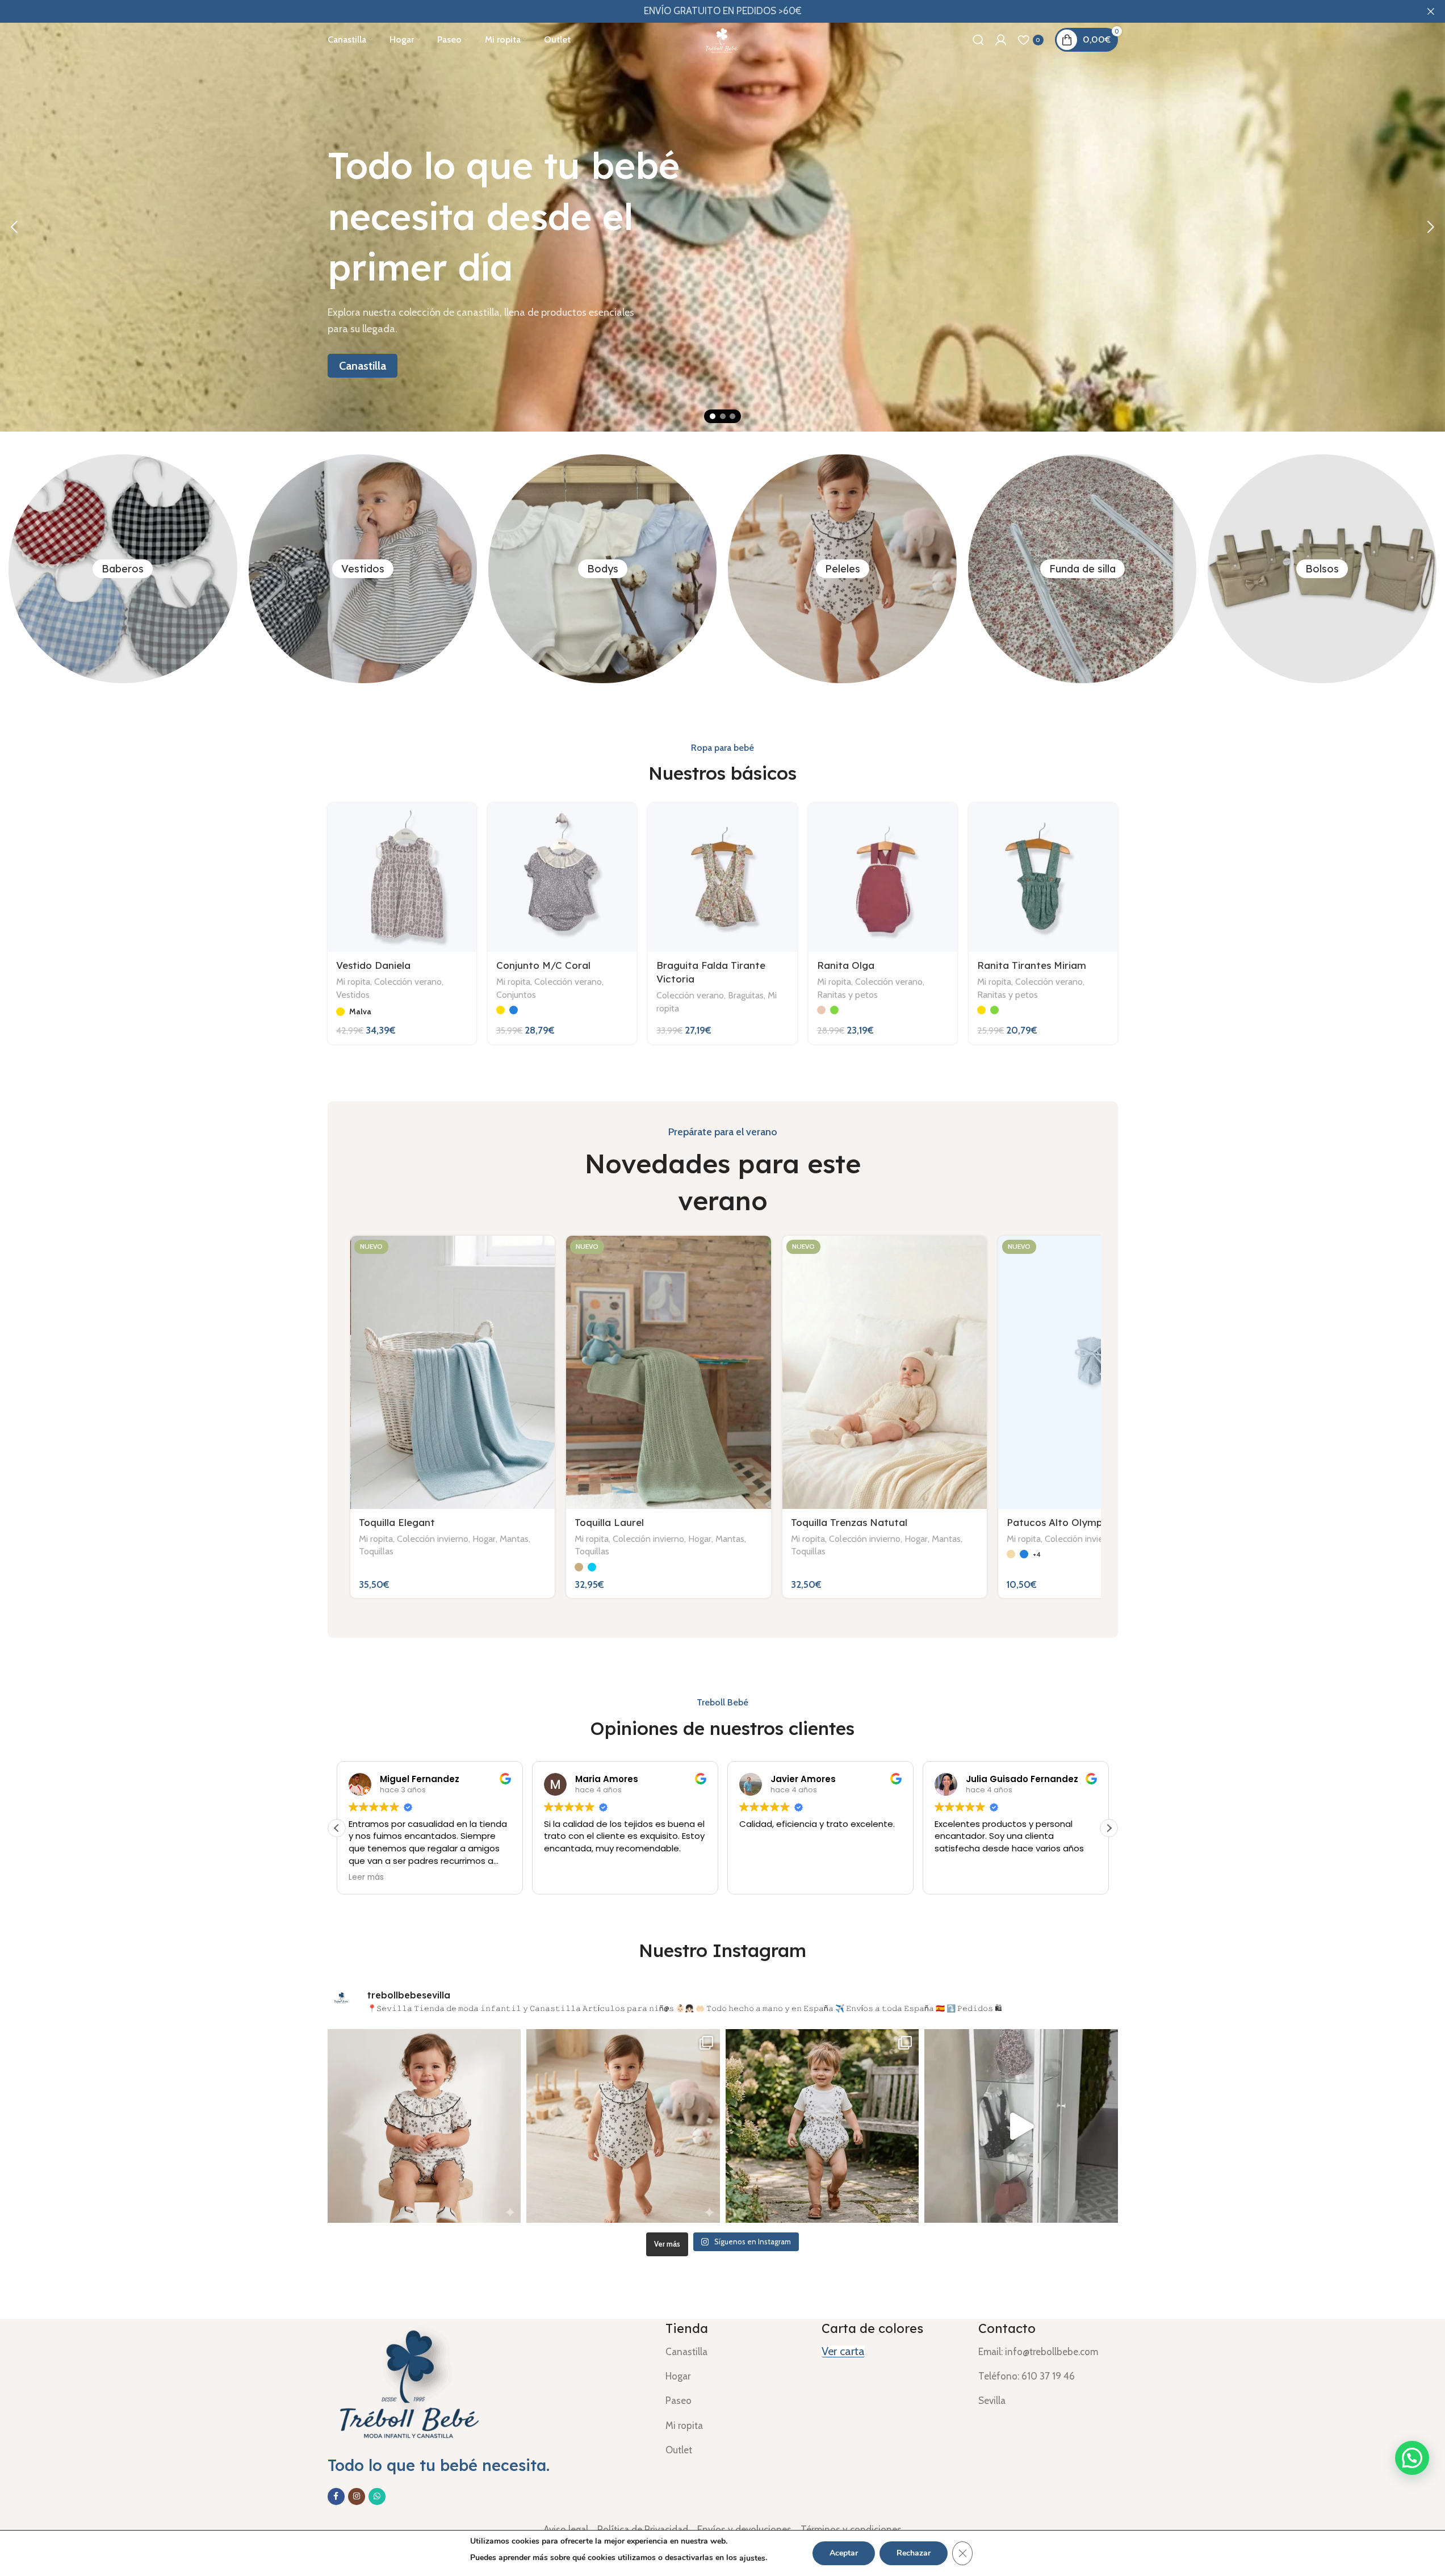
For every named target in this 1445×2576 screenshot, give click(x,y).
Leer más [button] (366, 1877)
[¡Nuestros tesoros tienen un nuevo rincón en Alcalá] (1021, 2126)
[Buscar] (978, 40)
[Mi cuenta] (1001, 40)
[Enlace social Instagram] (357, 2496)
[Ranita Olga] (883, 877)
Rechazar (914, 2553)
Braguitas (746, 995)
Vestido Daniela (373, 965)
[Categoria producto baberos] (123, 568)
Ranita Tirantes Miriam (1032, 965)
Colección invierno (433, 1538)
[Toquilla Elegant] (453, 1372)
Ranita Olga (846, 965)
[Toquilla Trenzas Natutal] (885, 1372)
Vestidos (353, 994)
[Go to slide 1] (713, 416)
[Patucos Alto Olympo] (1101, 1372)
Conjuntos (516, 994)
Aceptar (844, 2553)
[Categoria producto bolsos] (1322, 568)
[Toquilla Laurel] (669, 1372)
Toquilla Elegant (397, 1522)
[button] (14, 227)
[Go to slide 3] (732, 416)
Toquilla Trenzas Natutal (849, 1522)
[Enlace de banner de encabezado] (722, 11)
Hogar (484, 1538)
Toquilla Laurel (609, 1522)
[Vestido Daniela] (402, 877)
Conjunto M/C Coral (543, 965)
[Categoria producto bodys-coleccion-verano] (602, 568)
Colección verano (408, 981)
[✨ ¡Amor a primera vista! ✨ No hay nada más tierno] (424, 2126)
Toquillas (376, 1551)
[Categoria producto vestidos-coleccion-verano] (363, 568)
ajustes (752, 2558)
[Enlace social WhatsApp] (377, 2496)
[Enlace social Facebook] (336, 2496)
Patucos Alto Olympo (1057, 1522)
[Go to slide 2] (723, 416)
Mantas (514, 1538)
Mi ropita (353, 981)
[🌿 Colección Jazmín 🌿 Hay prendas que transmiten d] (822, 2126)
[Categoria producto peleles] (842, 568)
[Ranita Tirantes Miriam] (1043, 877)
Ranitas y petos (847, 994)
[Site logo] (722, 39)
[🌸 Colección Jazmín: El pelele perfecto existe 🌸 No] (623, 2126)
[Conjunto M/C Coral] (562, 877)
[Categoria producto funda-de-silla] (1082, 568)
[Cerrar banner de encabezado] (1431, 11)
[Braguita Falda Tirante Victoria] (722, 877)
